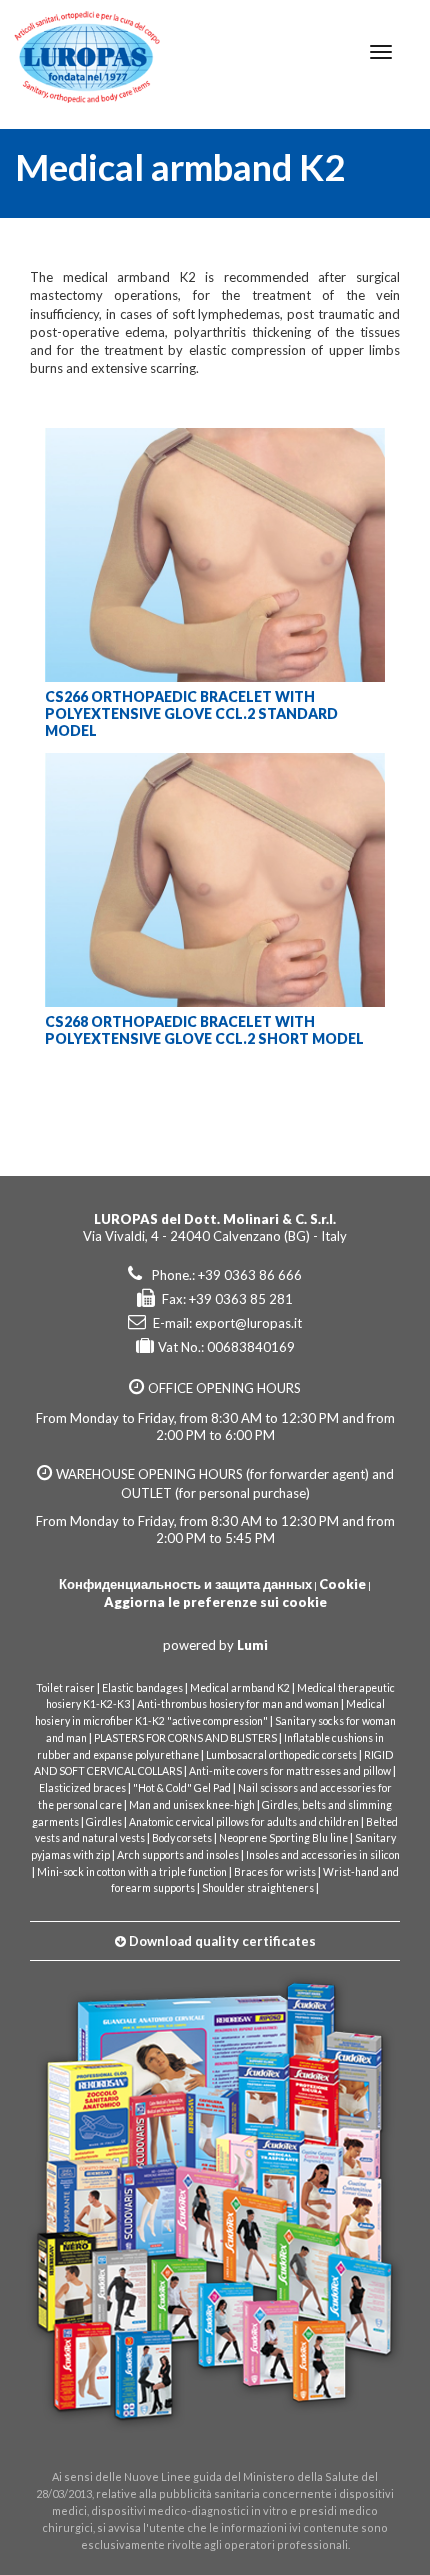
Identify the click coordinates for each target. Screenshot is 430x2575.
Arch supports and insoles (178, 1855)
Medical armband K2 (240, 1688)
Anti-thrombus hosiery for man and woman (238, 1704)
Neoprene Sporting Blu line (283, 1838)
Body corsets (182, 1838)
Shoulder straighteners (258, 1888)
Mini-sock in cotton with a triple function (132, 1872)
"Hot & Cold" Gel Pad (182, 1788)
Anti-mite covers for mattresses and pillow (290, 1771)
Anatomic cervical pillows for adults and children (244, 1822)
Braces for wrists (275, 1872)
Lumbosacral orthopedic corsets (281, 1755)
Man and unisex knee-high (192, 1805)
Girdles (104, 1822)
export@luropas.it (248, 1323)
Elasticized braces (82, 1788)
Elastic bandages (142, 1688)
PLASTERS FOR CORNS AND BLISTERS (185, 1738)
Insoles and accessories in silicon (323, 1855)
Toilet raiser (65, 1688)
